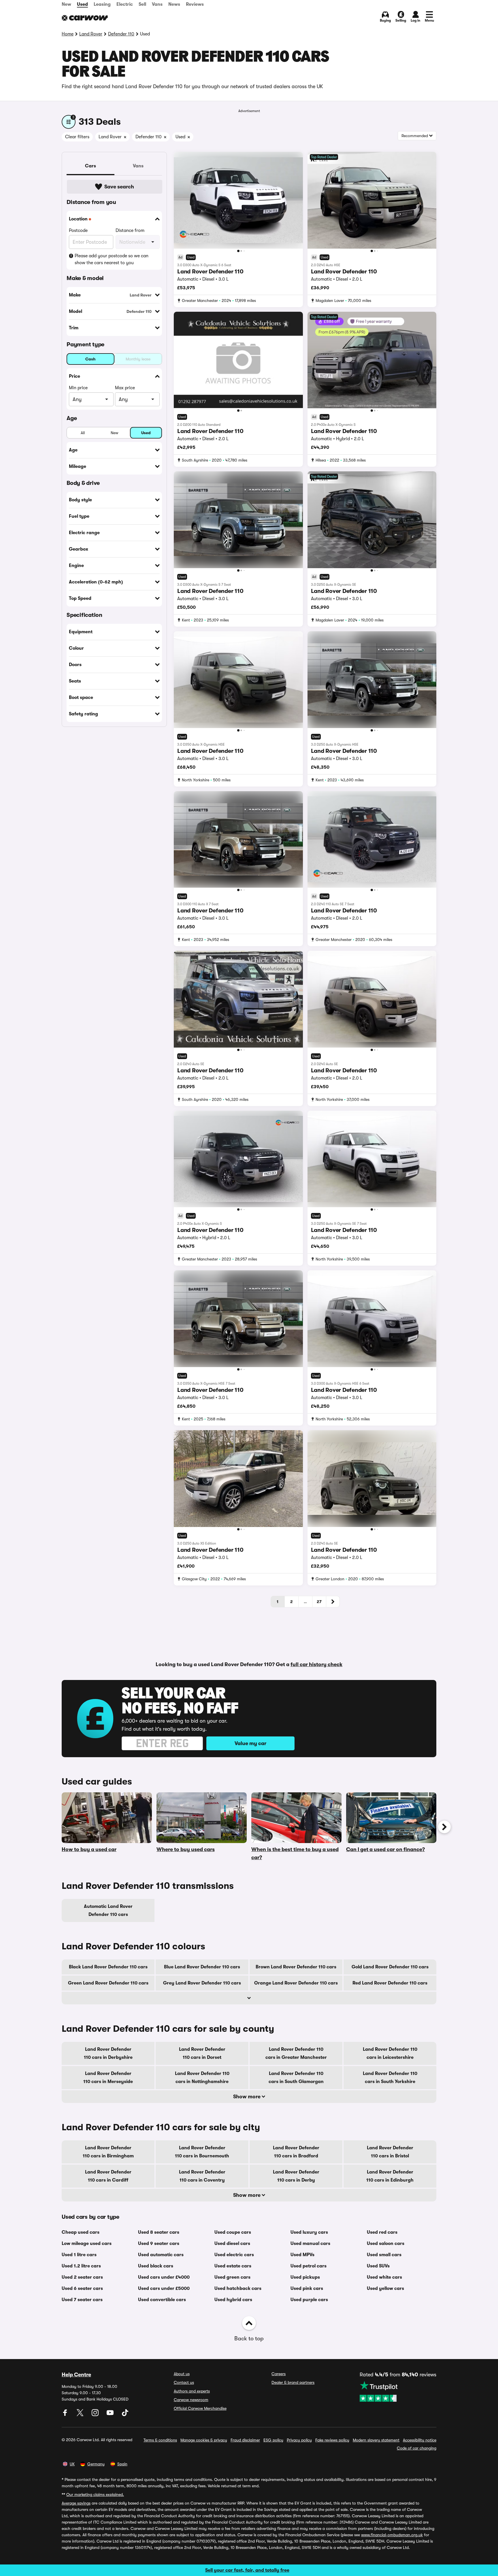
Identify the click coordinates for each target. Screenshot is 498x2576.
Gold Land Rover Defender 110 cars (390, 1967)
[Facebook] (66, 2415)
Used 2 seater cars (82, 2277)
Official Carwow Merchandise (200, 2408)
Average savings (76, 2503)
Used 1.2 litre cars (81, 2266)
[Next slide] (444, 1827)
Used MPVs (302, 2255)
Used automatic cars (161, 2255)
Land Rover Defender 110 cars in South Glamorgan (296, 2078)
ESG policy (273, 2440)
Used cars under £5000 (164, 2288)
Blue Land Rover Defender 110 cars (202, 1967)
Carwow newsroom (191, 2400)
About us (182, 2374)
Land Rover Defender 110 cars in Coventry (202, 2176)
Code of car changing (417, 2448)
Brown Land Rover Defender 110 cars (296, 1967)
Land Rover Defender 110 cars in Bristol (390, 2152)
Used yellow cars (385, 2288)
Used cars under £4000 (164, 2277)
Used (82, 4)
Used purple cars (309, 2300)
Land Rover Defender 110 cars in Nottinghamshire (202, 2078)
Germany (96, 2464)
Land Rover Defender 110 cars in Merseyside (108, 2078)
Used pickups (305, 2277)
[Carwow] (85, 18)
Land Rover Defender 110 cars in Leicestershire (390, 2053)
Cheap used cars (81, 2232)
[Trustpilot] (398, 2391)
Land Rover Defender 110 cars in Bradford (296, 2152)
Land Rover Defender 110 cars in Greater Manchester (296, 2053)
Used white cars (384, 2277)
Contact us (184, 2382)
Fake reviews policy (332, 2440)
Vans (157, 4)
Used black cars (156, 2266)
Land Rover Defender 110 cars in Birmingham (108, 2152)
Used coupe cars (233, 2232)
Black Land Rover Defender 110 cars (108, 1967)
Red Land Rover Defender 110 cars (390, 1983)
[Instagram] (96, 2415)
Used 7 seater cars (82, 2300)
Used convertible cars (162, 2300)
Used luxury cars (309, 2232)
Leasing (102, 4)
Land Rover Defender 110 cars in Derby (296, 2176)
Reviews (195, 4)
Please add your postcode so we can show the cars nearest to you (112, 259)
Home (68, 34)
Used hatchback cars (238, 2288)
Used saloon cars (386, 2244)
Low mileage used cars (87, 2244)
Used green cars (232, 2277)
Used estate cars (233, 2266)
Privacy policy (299, 2440)
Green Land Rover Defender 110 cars (108, 1983)
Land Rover (91, 34)
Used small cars (384, 2255)
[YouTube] (111, 2415)
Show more (247, 2097)
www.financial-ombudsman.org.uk (392, 2535)
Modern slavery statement (376, 2440)
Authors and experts (192, 2391)
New (66, 4)
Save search (119, 187)
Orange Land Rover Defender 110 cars (296, 1983)
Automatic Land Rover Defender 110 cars (108, 1910)
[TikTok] (125, 2415)
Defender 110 (121, 34)
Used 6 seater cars (82, 2288)
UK (72, 2464)
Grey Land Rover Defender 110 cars (202, 1983)
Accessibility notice (420, 2440)
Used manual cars (310, 2244)
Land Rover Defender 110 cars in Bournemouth (202, 2152)
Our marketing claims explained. (95, 2494)
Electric (125, 4)
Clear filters (77, 137)
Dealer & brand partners (293, 2382)
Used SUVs (378, 2266)
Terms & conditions (160, 2440)
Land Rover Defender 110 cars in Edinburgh (390, 2176)
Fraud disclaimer (245, 2440)
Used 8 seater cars (159, 2232)
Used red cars (382, 2232)
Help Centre (76, 2375)
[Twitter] (81, 2415)
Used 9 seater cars (159, 2244)
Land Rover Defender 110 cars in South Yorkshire (390, 2078)
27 (319, 1602)
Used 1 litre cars (79, 2255)
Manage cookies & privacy (204, 2440)
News (174, 4)
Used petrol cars (309, 2266)
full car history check (316, 1664)
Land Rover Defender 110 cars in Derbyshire (108, 2053)
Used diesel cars (232, 2244)
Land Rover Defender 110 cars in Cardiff (108, 2176)
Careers (279, 2374)
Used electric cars (234, 2255)
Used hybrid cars (233, 2300)
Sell (142, 4)
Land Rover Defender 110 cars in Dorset (202, 2053)
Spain (122, 2464)
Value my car (250, 1743)
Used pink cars (307, 2288)
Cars (90, 166)
